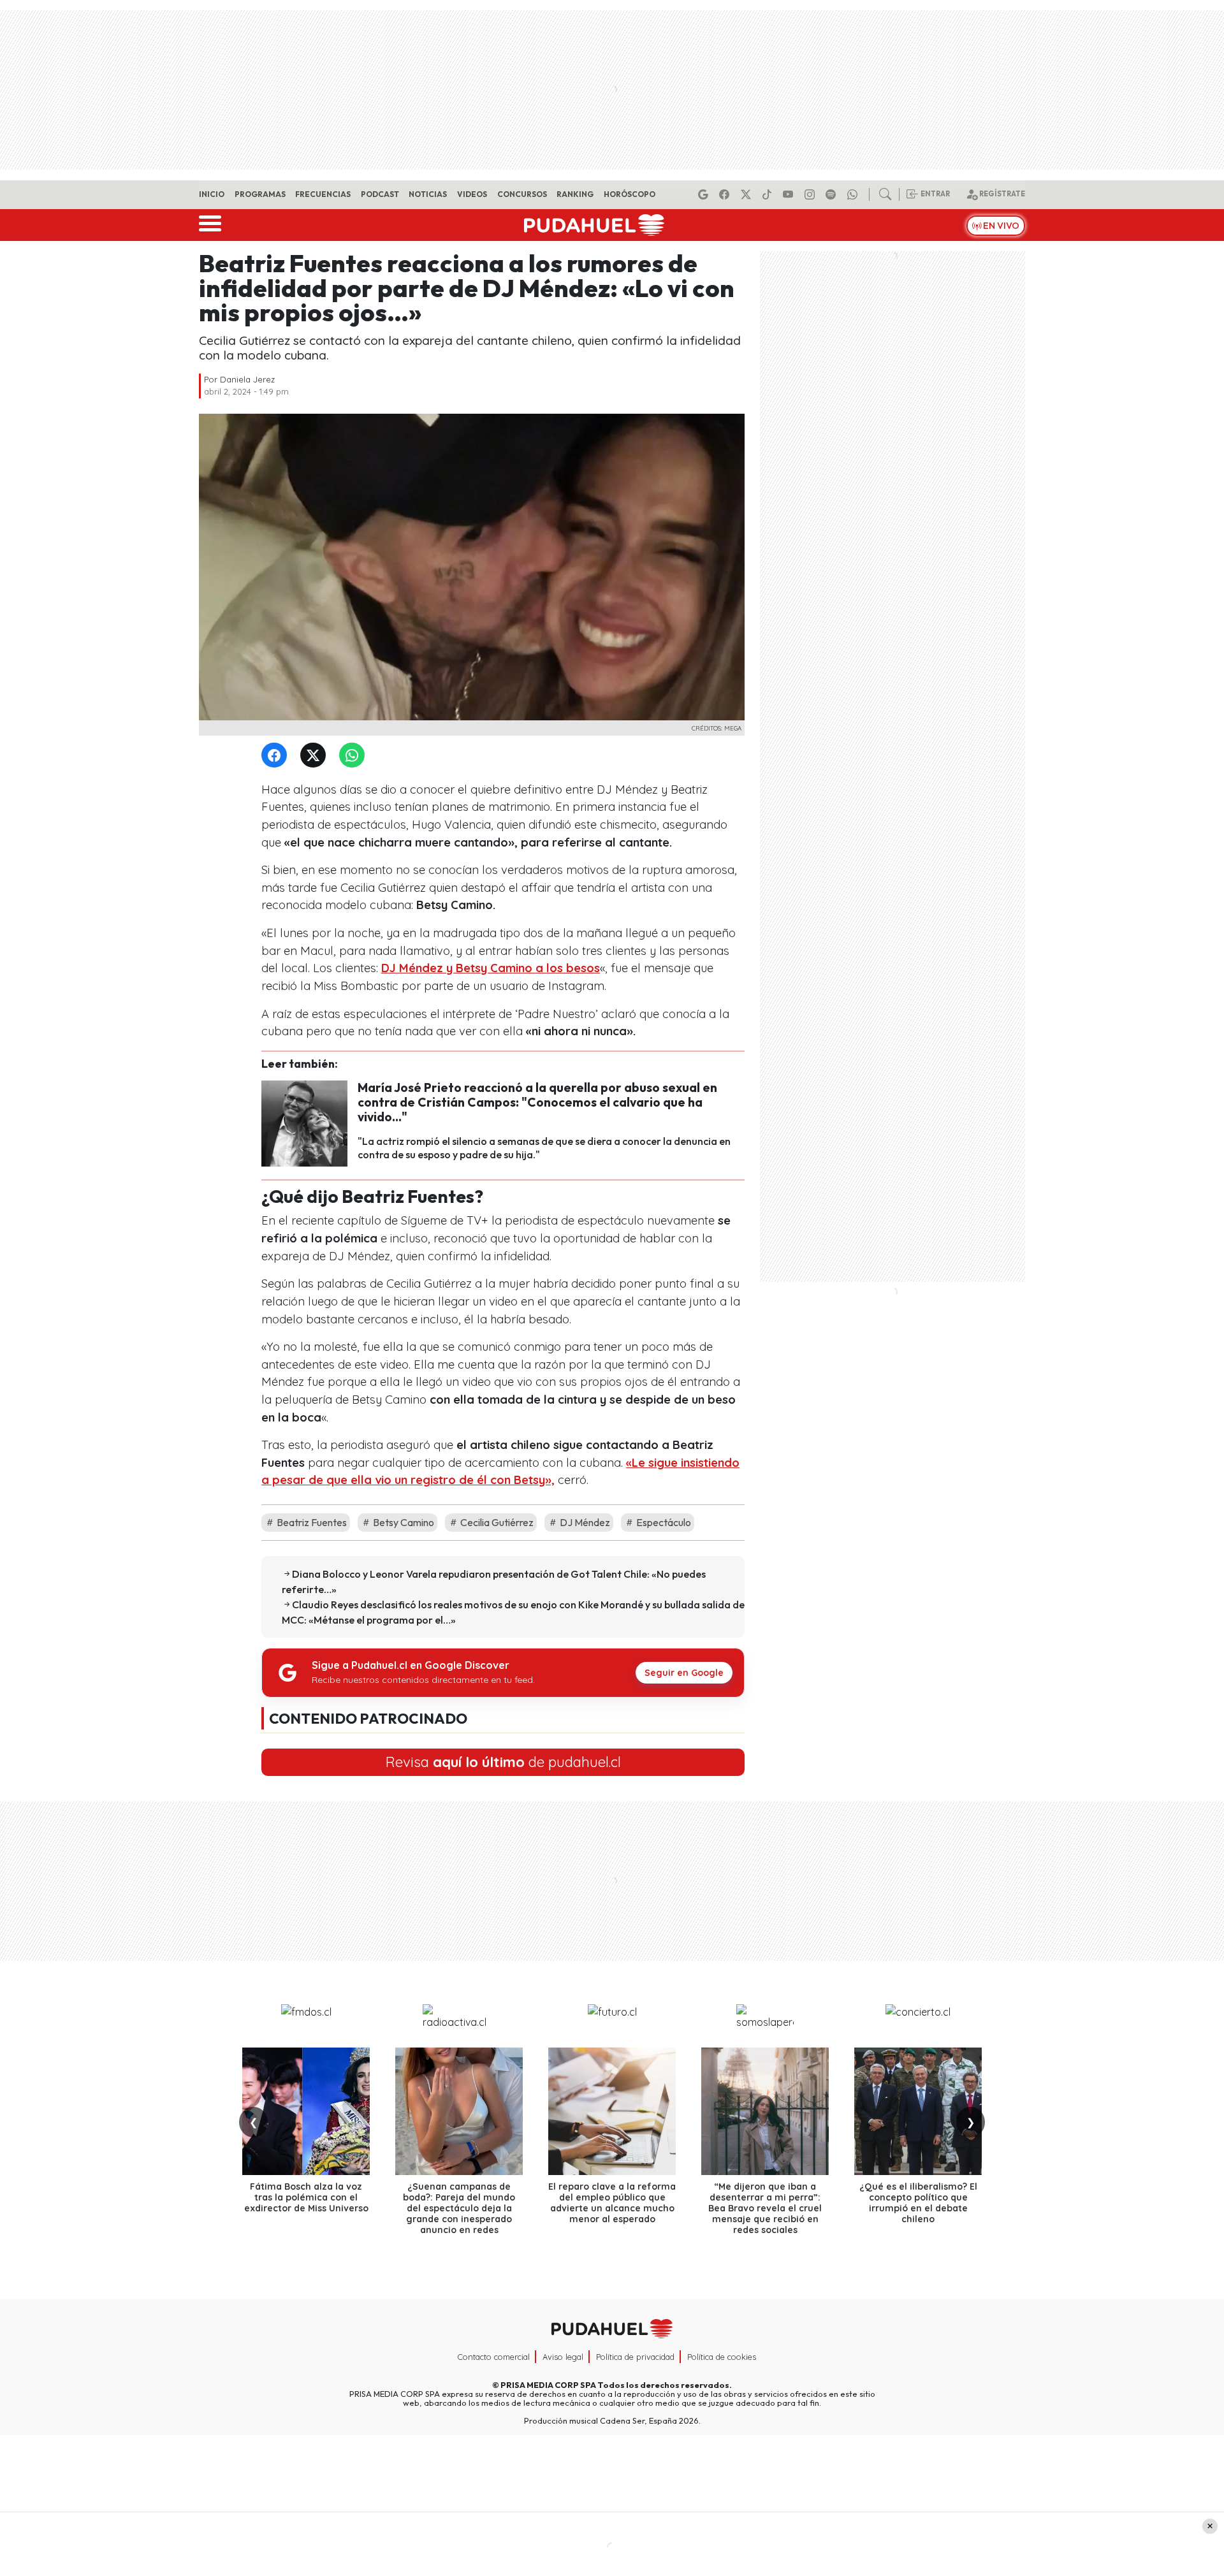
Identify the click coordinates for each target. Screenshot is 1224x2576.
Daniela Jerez (247, 379)
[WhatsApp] (354, 756)
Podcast (380, 194)
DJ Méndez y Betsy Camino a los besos (491, 968)
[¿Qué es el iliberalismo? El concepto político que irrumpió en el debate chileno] (918, 2111)
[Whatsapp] (854, 194)
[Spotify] (833, 194)
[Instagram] (812, 194)
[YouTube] (790, 194)
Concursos (522, 194)
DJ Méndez (584, 1522)
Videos (472, 194)
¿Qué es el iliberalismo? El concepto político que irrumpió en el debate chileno (918, 2202)
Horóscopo (630, 194)
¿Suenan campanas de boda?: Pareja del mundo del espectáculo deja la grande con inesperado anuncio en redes (459, 2208)
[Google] (705, 194)
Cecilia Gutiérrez (496, 1522)
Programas (260, 194)
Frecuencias (323, 194)
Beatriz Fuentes (311, 1522)
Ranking (575, 194)
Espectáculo (663, 1522)
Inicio (212, 194)
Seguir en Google (684, 1673)
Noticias (428, 194)
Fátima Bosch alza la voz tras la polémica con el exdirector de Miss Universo (306, 2197)
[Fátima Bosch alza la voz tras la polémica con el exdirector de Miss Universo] (306, 2111)
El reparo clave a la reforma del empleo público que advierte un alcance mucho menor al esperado (612, 2202)
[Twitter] (316, 756)
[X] (748, 194)
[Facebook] (726, 194)
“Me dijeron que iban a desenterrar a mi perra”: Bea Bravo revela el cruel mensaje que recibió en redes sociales (765, 2208)
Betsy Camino (403, 1522)
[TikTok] (769, 194)
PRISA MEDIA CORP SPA (548, 2385)
